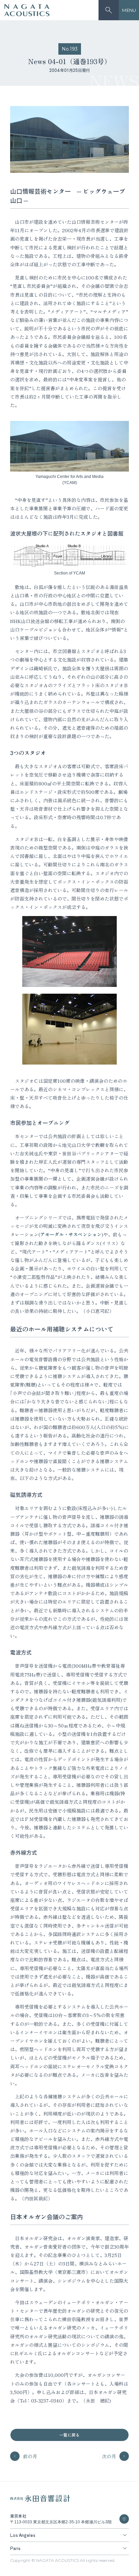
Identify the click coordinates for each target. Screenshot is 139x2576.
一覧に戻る (69, 2435)
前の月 (30, 2456)
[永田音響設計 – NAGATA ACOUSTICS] (27, 10)
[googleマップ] (124, 2519)
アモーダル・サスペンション (71, 1234)
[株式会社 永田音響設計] (40, 2500)
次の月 (109, 2456)
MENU (129, 10)
